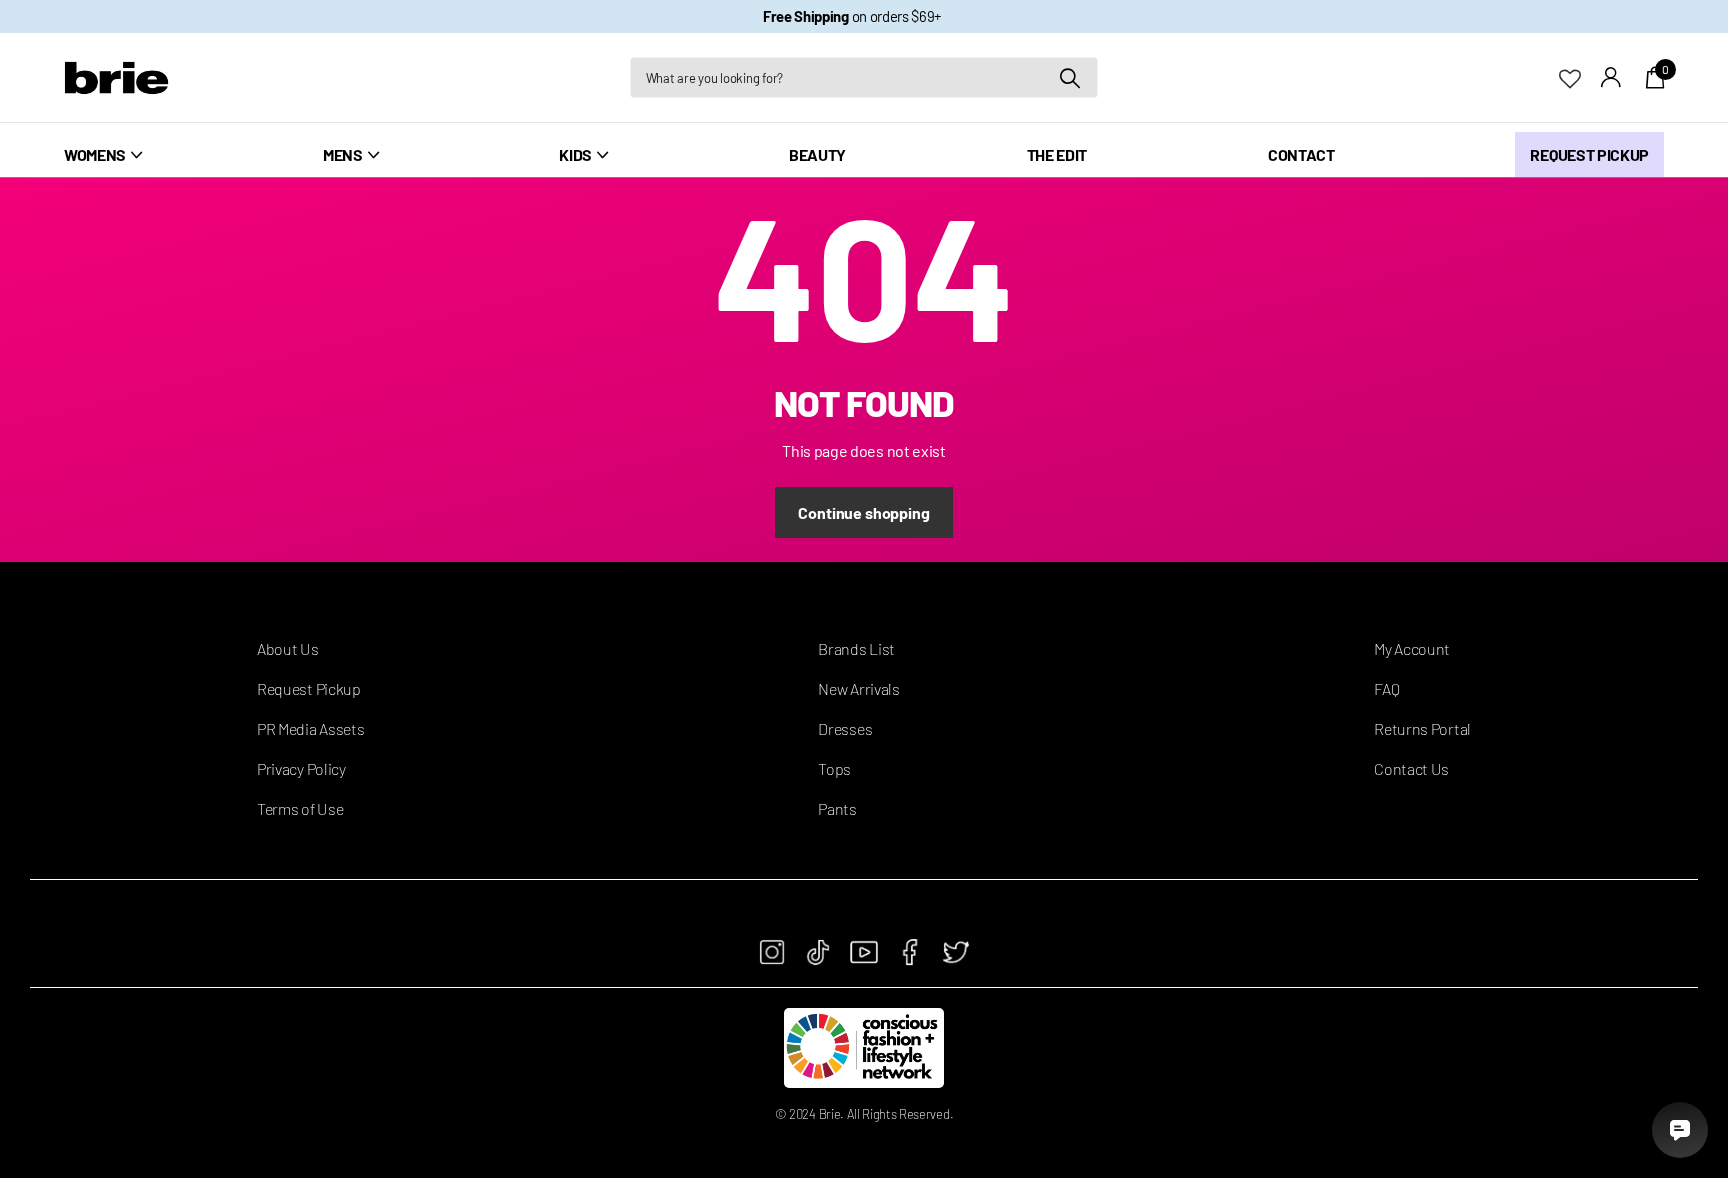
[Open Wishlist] (1580, 76)
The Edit (1057, 154)
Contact (1301, 154)
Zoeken (1070, 77)
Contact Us (1411, 768)
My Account (1412, 648)
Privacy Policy (301, 768)
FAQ (1386, 688)
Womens (95, 154)
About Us (287, 648)
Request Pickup (1589, 154)
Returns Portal (1422, 728)
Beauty (817, 154)
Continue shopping (863, 512)
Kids (575, 154)
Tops (834, 768)
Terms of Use (300, 808)
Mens (343, 154)
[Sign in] (1611, 77)
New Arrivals (858, 688)
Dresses (845, 728)
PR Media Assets (310, 728)
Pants (837, 808)
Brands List (856, 648)
